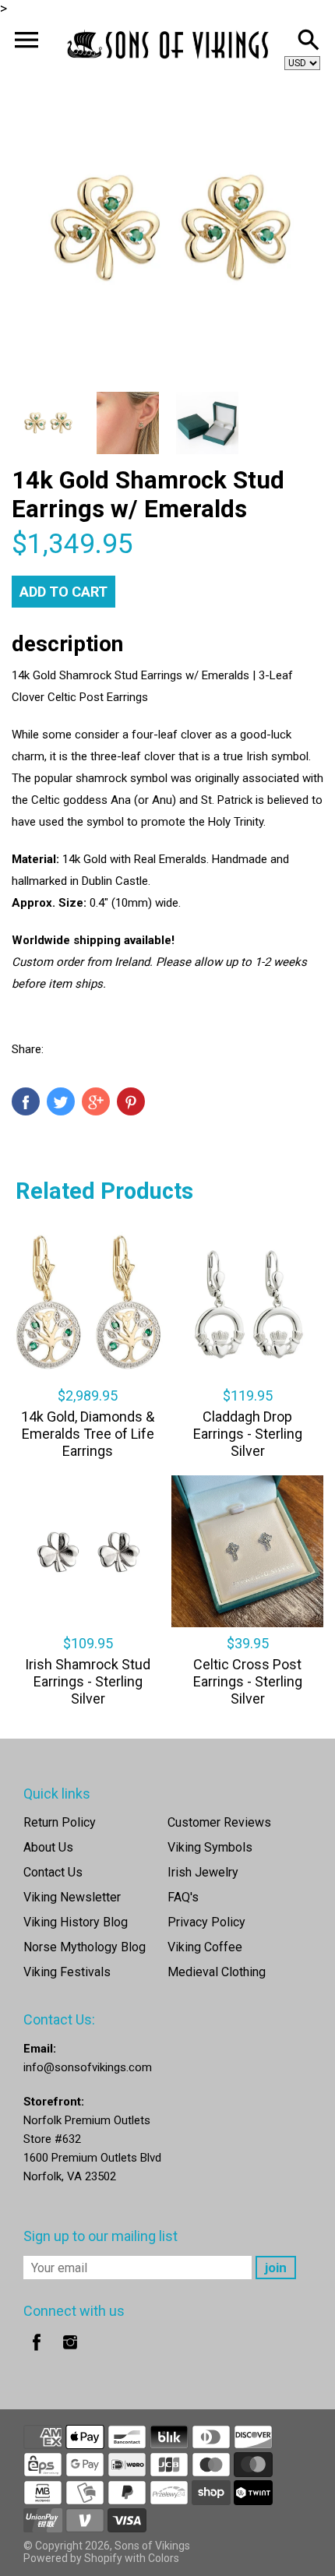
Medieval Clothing (217, 1972)
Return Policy (60, 1822)
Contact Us (53, 1872)
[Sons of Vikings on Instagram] (70, 2353)
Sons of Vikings (152, 2546)
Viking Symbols (210, 1847)
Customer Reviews (219, 1822)
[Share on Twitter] (61, 1101)
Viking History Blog (76, 1922)
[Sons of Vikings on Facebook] (37, 2353)
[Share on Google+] (96, 1101)
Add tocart (63, 592)
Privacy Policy (206, 1922)
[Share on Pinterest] (131, 1101)
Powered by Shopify (73, 2558)
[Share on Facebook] (26, 1101)
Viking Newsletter (72, 1897)
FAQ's (183, 1897)
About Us (48, 1847)
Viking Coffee (205, 1947)
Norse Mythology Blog (85, 1947)
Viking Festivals (67, 1972)
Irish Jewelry (203, 1872)
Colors (164, 2558)
